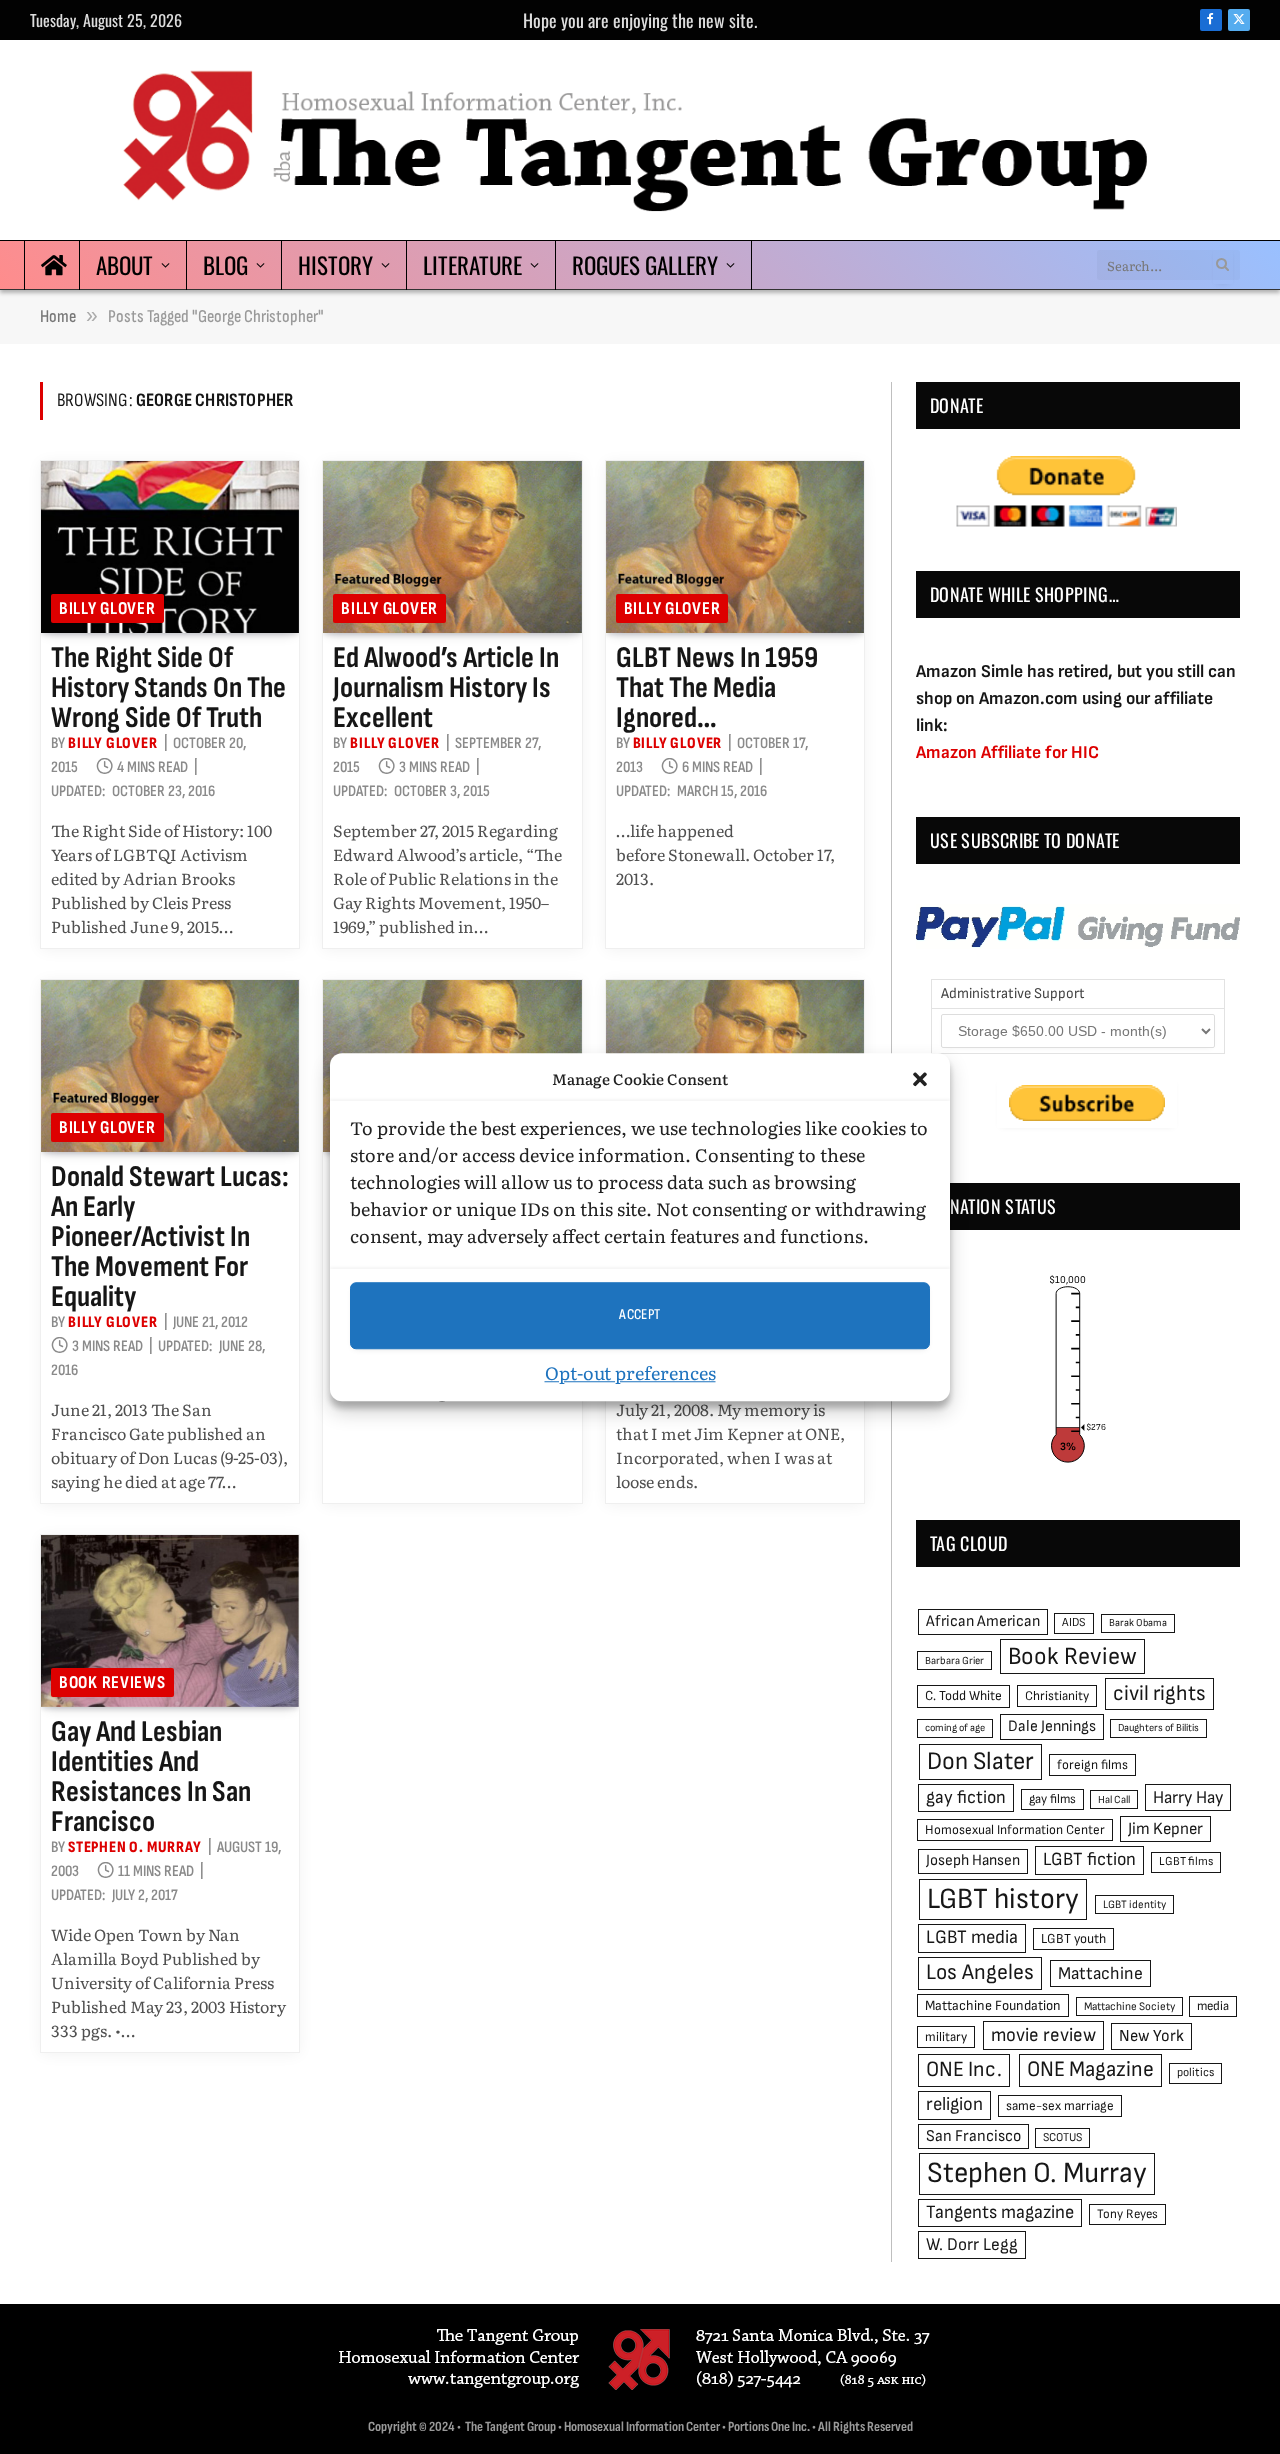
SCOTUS (1062, 2137)
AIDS (1074, 1622)
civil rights (1159, 1693)
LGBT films (1186, 1861)
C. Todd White (963, 1696)
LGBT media (972, 1937)
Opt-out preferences (630, 1372)
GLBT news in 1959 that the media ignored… (717, 688)
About (124, 265)
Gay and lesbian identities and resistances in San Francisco (151, 1777)
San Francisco (973, 2136)
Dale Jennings (1052, 1726)
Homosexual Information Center (1015, 1830)
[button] (920, 1080)
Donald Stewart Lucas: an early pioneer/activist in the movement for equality (170, 1237)
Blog (225, 265)
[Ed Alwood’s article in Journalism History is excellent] (452, 547)
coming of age (955, 1727)
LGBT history (1003, 1899)
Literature (472, 265)
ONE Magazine (1090, 2069)
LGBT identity (1134, 1904)
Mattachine (1100, 1973)
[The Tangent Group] (640, 140)
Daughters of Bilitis (1158, 1727)
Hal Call (1114, 1799)
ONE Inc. (964, 2069)
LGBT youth (1073, 1939)
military (946, 2037)
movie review (1043, 2035)
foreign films (1092, 1765)
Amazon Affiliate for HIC (1007, 752)
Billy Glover (107, 608)
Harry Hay (1188, 1797)
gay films (1052, 1799)
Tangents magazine (1000, 2212)
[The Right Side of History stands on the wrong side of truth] (170, 547)
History (335, 265)
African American (983, 1621)
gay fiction (966, 1797)
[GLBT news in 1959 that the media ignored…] (735, 547)
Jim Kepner (1165, 1829)
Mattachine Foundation (993, 2005)
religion (954, 2104)
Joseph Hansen (973, 1860)
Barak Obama (1138, 1622)
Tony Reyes (1127, 2214)
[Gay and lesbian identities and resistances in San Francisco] (170, 1621)
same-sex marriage (1060, 2106)
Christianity (1057, 1696)
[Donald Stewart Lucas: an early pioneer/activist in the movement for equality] (170, 1066)
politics (1195, 2072)
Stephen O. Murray (135, 1847)
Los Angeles (980, 1972)
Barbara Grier (954, 1660)
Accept (640, 1314)
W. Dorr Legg (972, 2244)
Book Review (1072, 1656)
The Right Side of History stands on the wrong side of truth (168, 688)
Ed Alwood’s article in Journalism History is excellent (446, 688)
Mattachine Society (1129, 2006)
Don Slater (980, 1761)
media (1213, 2006)
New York (1151, 2036)
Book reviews (112, 1682)
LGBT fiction (1089, 1859)
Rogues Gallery (645, 265)
